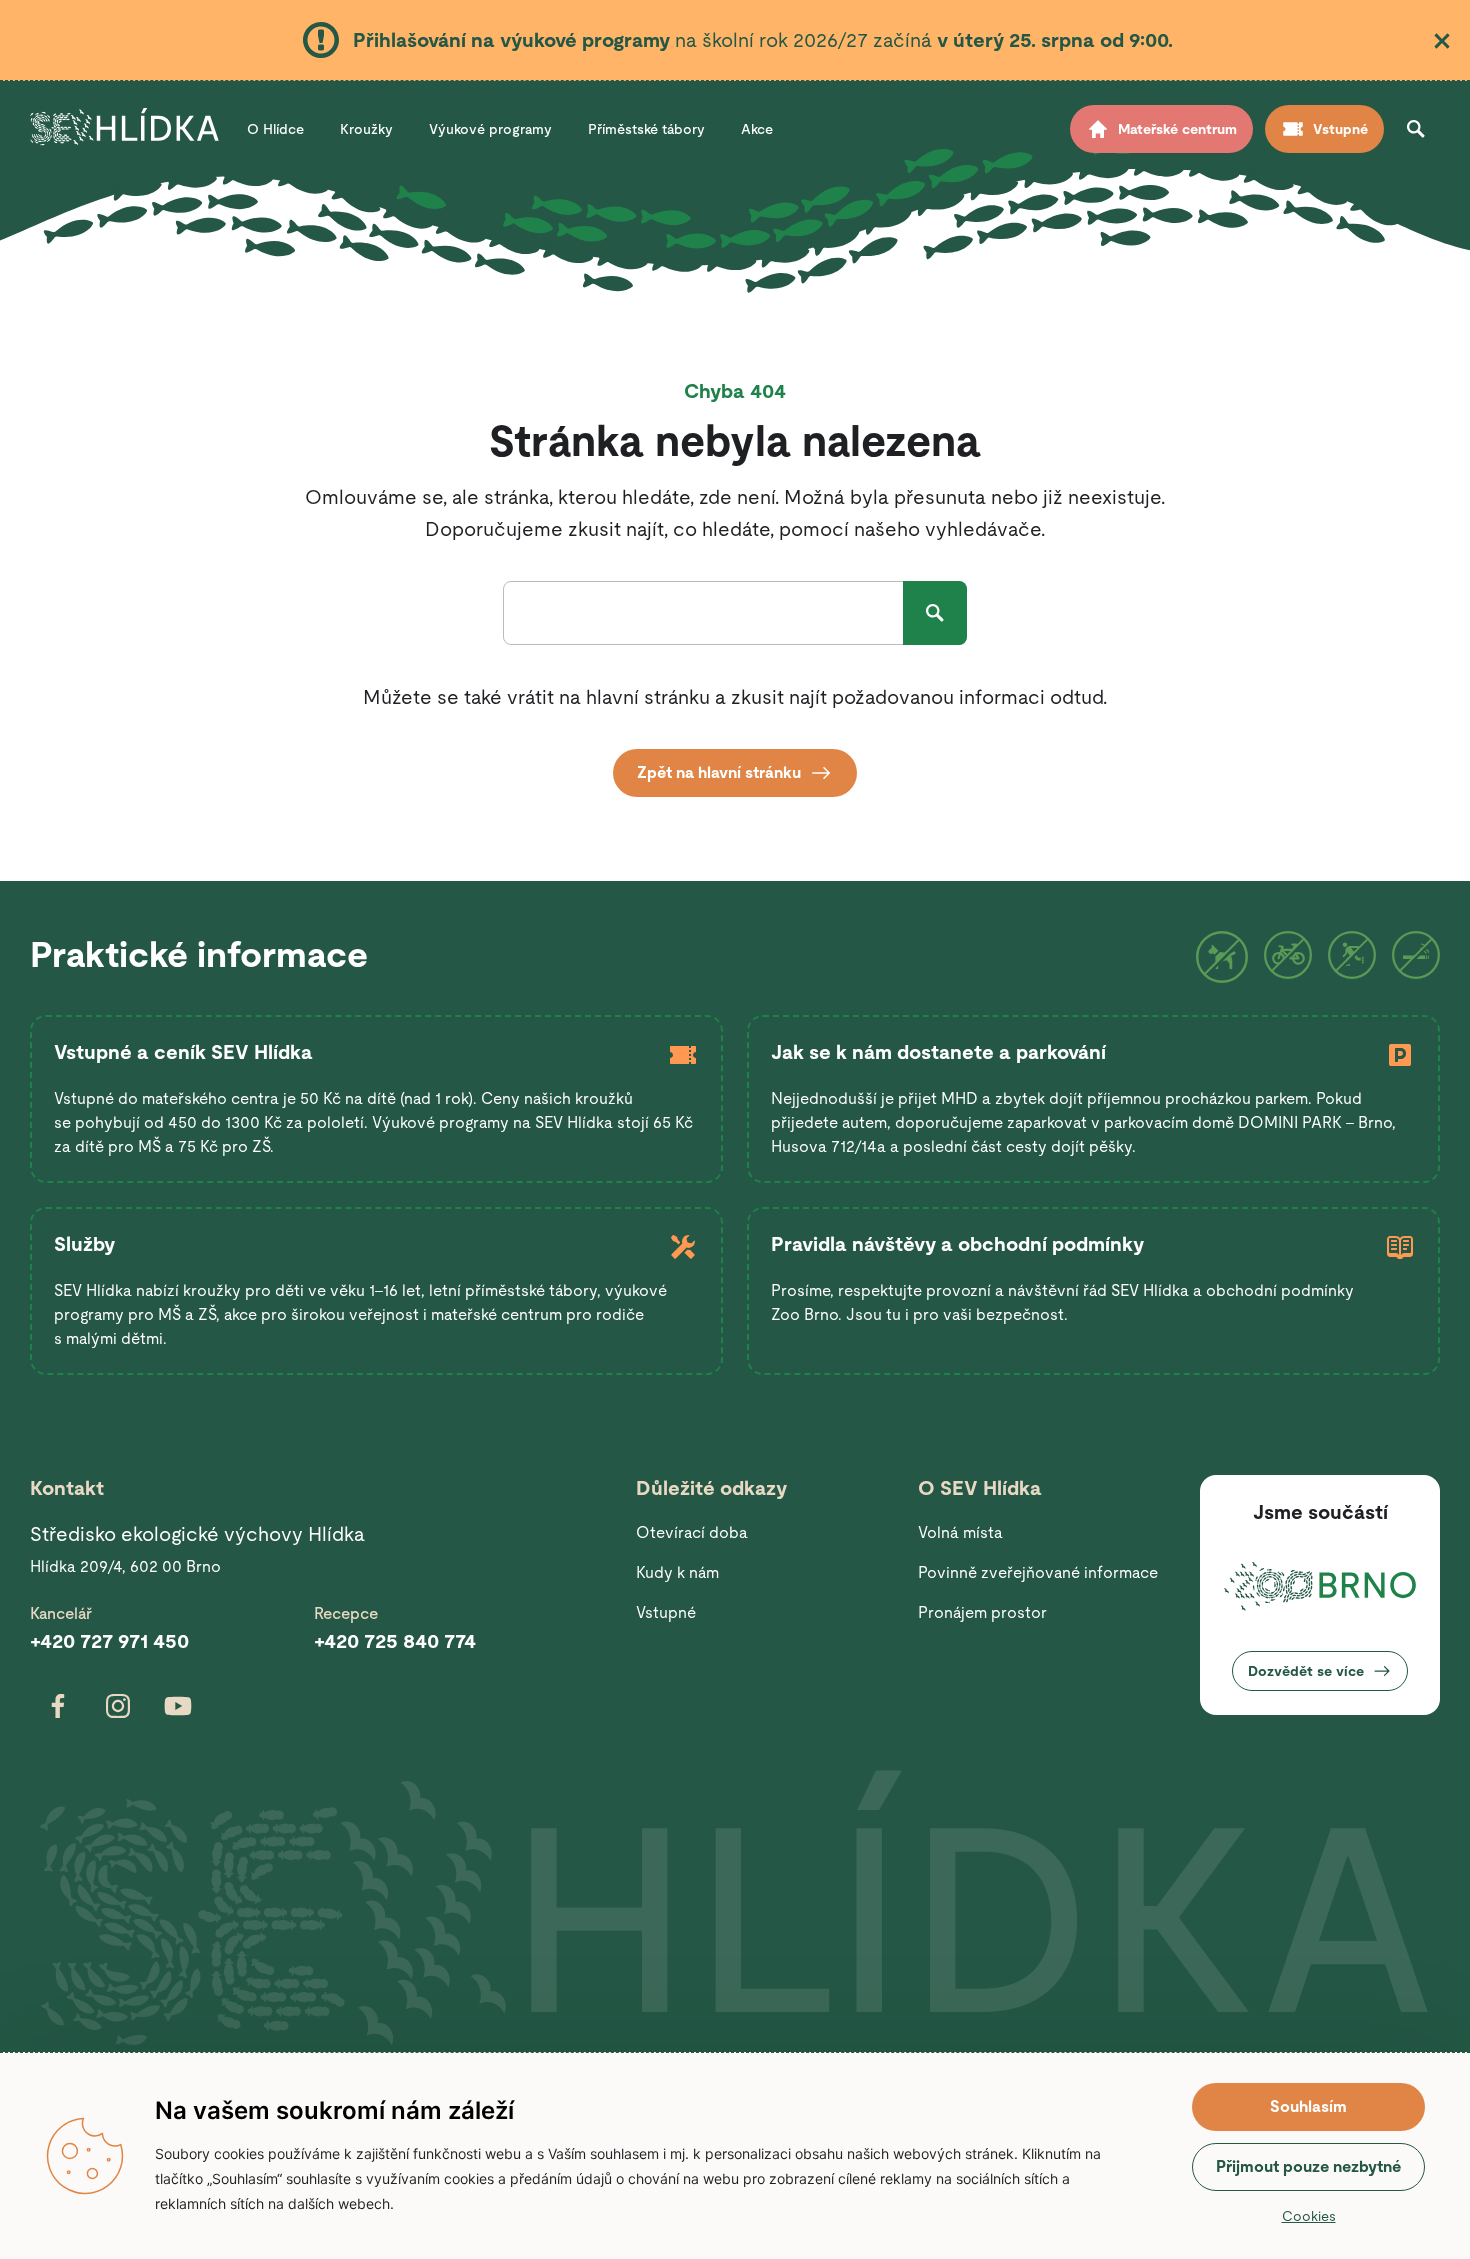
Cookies (1309, 2216)
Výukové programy (490, 129)
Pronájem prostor (982, 1612)
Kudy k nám (677, 1572)
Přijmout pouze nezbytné (1308, 2166)
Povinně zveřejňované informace (1038, 1572)
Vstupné (666, 1612)
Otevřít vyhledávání (1416, 129)
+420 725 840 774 (395, 1641)
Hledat (935, 613)
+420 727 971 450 (109, 1641)
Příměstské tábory (646, 129)
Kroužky (366, 129)
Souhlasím (1308, 2106)
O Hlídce (275, 129)
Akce (757, 129)
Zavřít (1442, 41)
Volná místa (960, 1532)
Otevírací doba (692, 1532)
